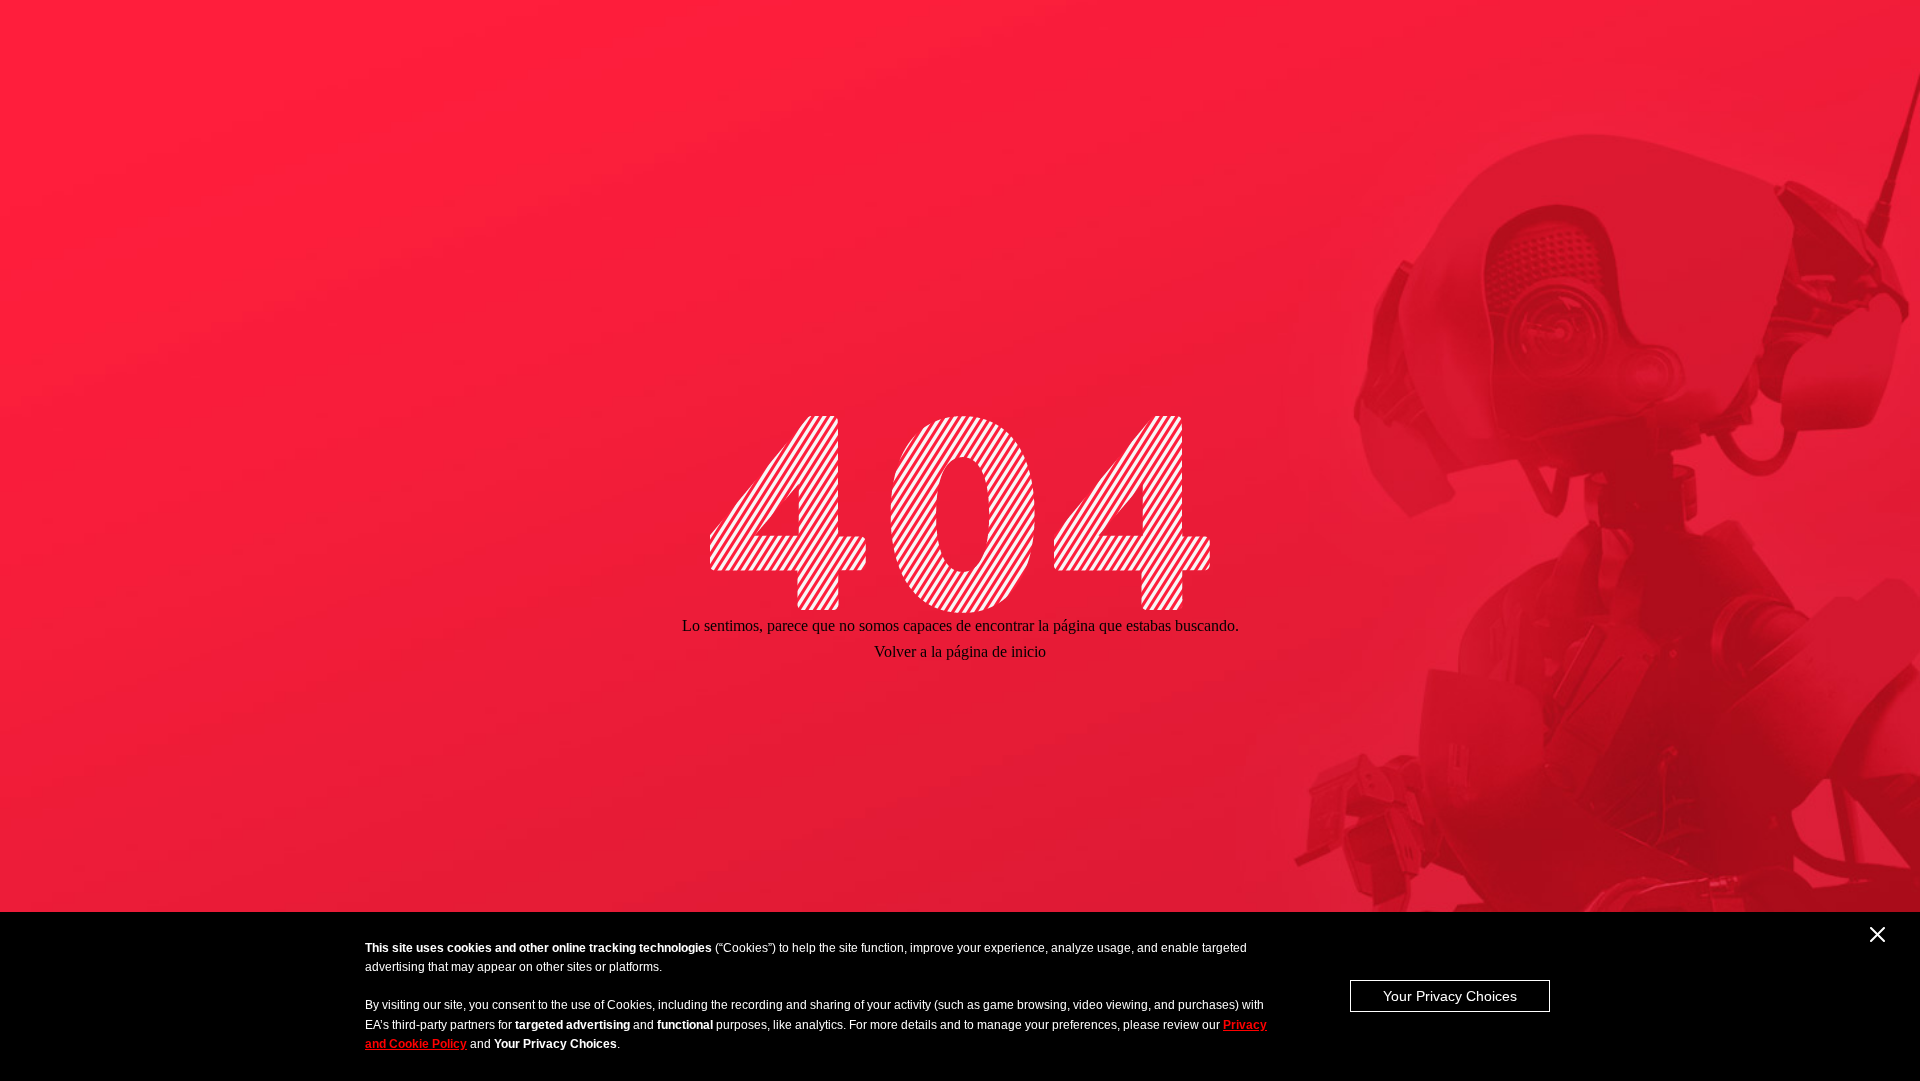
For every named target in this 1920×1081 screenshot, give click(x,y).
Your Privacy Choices (1450, 996)
